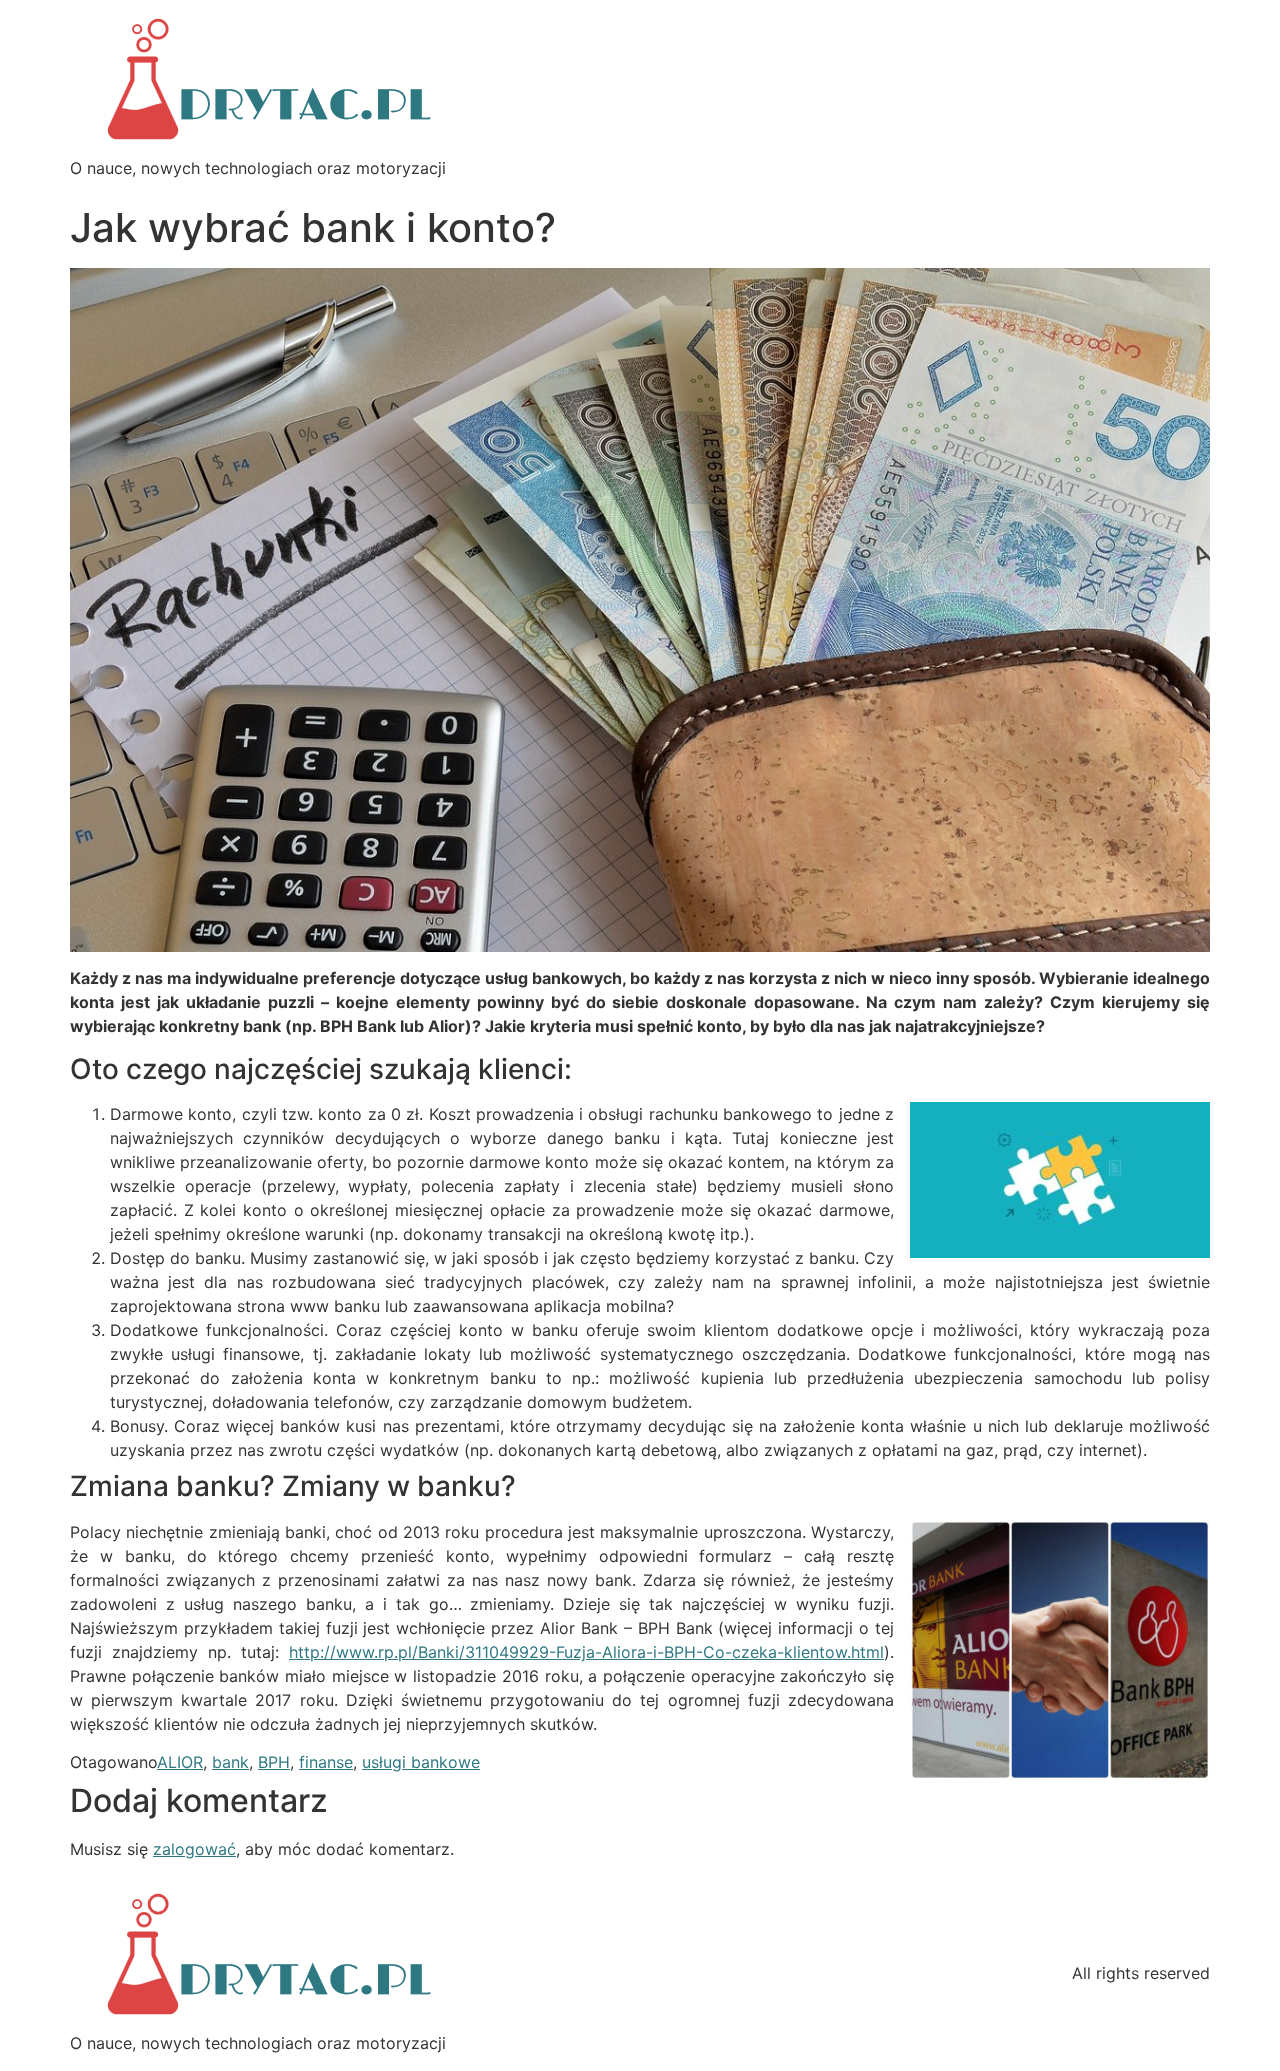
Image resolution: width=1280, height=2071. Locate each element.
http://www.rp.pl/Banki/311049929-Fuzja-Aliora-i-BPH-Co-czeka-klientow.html (586, 1652)
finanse (326, 1762)
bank (230, 1762)
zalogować (194, 1849)
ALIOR (180, 1762)
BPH (274, 1762)
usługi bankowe (421, 1762)
